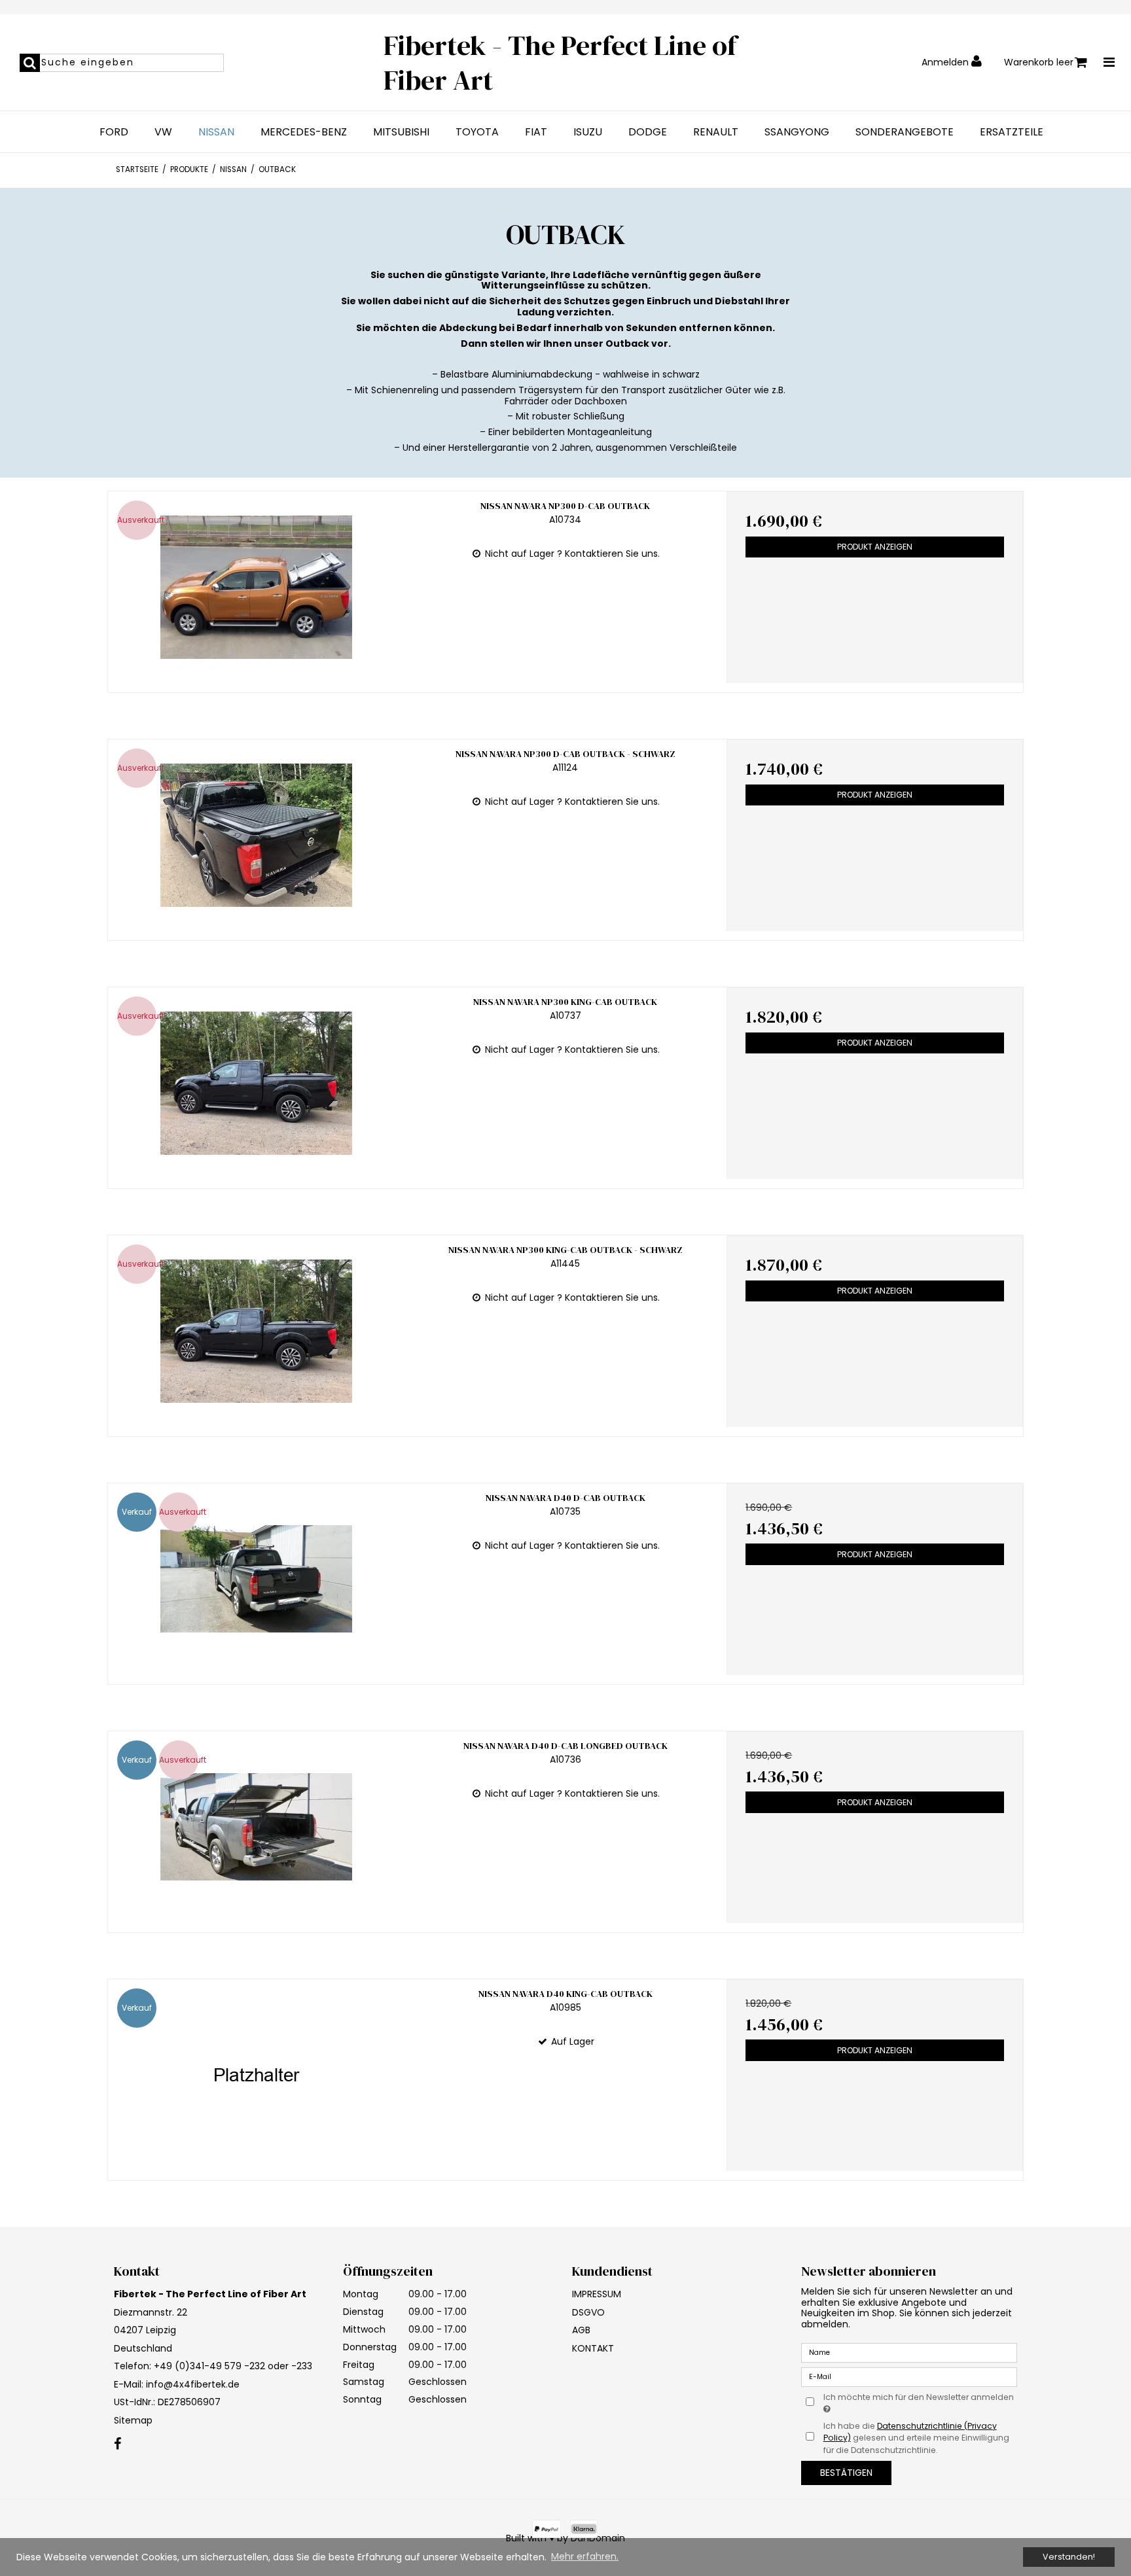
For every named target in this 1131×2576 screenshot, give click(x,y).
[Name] (909, 2352)
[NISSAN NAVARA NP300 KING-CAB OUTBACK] (256, 1083)
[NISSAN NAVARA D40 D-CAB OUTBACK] (256, 1579)
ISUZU (588, 132)
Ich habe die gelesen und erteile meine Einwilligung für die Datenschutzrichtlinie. (916, 2438)
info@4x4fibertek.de (193, 2384)
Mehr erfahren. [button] (585, 2556)
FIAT (536, 132)
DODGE (648, 132)
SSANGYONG (797, 132)
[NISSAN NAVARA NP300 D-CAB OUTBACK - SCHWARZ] (256, 835)
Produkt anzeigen (875, 547)
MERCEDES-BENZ (304, 132)
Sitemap (133, 2420)
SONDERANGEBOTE (905, 132)
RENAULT (716, 132)
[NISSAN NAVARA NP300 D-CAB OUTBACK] (256, 587)
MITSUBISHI (401, 132)
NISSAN (216, 132)
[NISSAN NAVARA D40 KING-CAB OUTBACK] (256, 2075)
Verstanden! (1069, 2557)
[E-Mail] (909, 2376)
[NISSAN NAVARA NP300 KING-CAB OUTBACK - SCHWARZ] (256, 1331)
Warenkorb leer (1039, 62)
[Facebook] (117, 2444)
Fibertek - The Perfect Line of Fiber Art (560, 62)
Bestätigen (846, 2473)
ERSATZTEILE (1012, 132)
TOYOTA (477, 132)
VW (163, 132)
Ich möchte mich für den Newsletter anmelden (918, 2397)
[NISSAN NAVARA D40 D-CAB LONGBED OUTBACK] (256, 1827)
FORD (114, 132)
